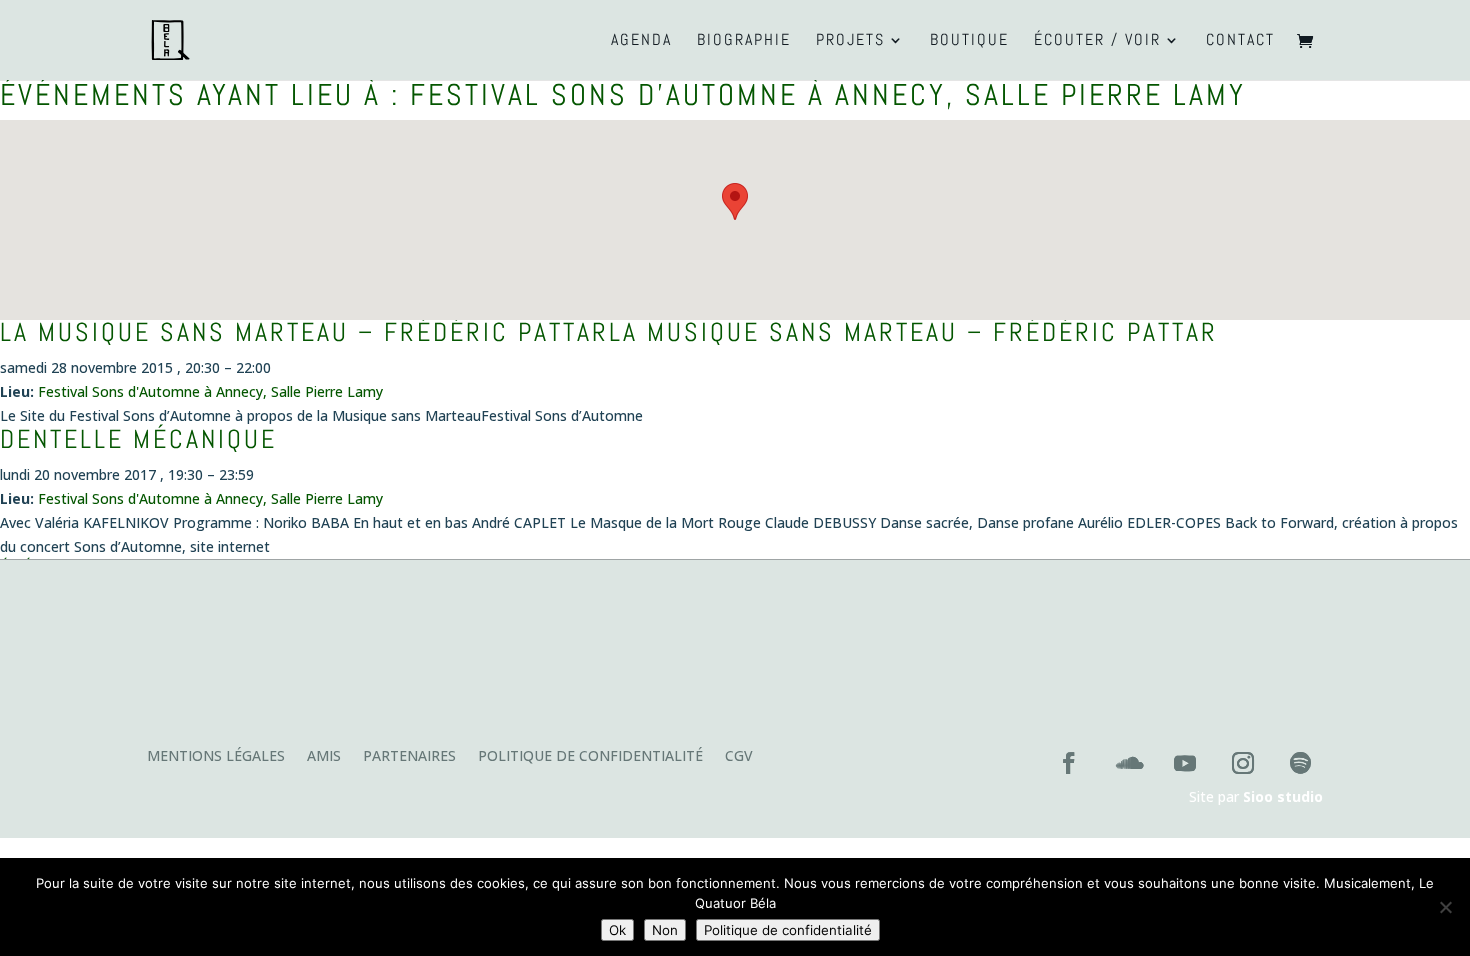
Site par (1256, 796)
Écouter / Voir (1097, 41)
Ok (617, 930)
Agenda (641, 41)
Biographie (744, 41)
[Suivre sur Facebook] (1069, 763)
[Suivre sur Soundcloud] (1127, 763)
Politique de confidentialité (590, 757)
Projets (850, 41)
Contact (1240, 41)
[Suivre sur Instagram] (1243, 763)
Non (665, 930)
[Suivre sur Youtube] (1185, 763)
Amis (324, 757)
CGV (739, 757)
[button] (735, 201)
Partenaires (409, 757)
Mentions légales (216, 757)
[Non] (1445, 907)
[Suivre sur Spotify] (1301, 763)
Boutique (969, 41)
